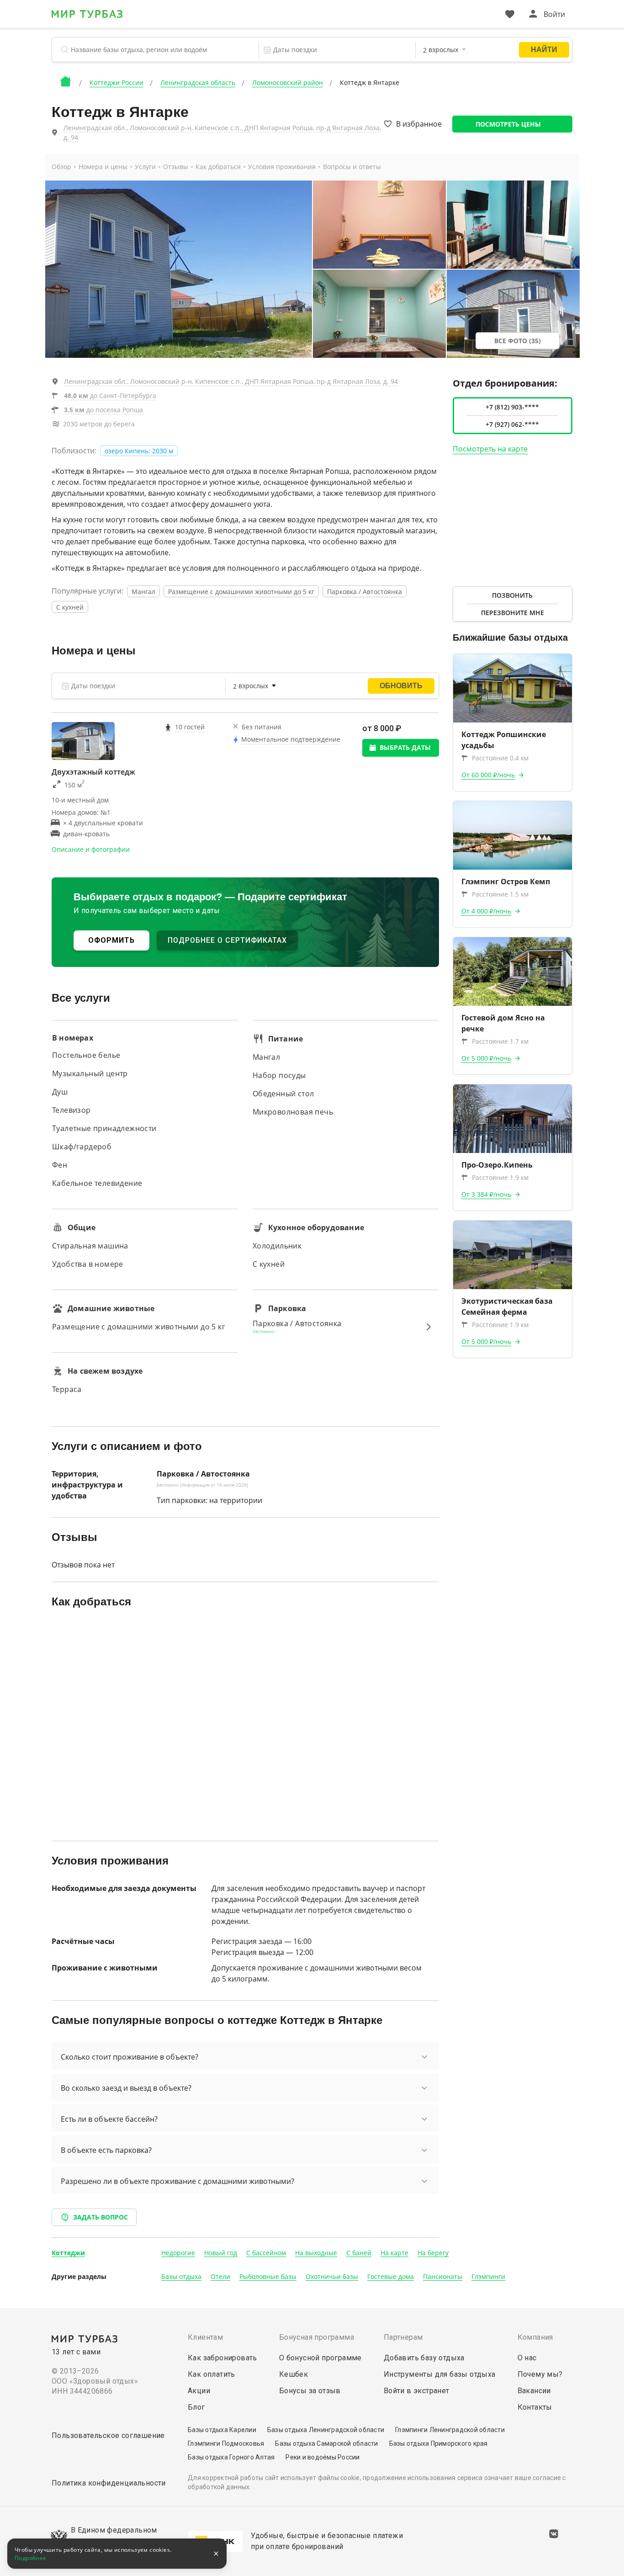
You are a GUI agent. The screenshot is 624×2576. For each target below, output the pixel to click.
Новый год (221, 2253)
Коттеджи (68, 2253)
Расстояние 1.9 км (500, 1177)
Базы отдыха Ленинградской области (326, 2430)
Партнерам (403, 2337)
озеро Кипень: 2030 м (139, 451)
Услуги (145, 167)
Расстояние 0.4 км (500, 758)
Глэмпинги (488, 2276)
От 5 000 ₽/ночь (486, 1058)
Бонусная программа (317, 2337)
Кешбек (293, 2374)
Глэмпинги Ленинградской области (450, 2430)
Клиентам (205, 2337)
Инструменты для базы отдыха (440, 2374)
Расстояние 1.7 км (500, 1041)
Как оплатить (212, 2374)
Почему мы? (540, 2374)
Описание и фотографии (91, 849)
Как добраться (218, 167)
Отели (220, 2276)
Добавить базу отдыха (424, 2358)
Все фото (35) (518, 341)
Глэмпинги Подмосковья (226, 2443)
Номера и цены (103, 167)
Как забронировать (222, 2358)
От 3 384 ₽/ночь (486, 1194)
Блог (196, 2407)
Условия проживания (282, 167)
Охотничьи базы (332, 2276)
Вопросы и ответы (352, 167)
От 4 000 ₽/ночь (486, 911)
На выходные (316, 2253)
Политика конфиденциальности (109, 2483)
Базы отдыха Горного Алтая (231, 2457)
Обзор (61, 167)
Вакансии (534, 2391)
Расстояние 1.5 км (500, 894)
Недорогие (178, 2253)
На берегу (433, 2253)
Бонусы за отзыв (310, 2391)
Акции (199, 2391)
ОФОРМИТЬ (111, 940)
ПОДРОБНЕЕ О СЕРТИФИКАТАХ (227, 940)
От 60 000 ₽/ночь (488, 775)
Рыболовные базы (268, 2276)
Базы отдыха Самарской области (326, 2443)
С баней (359, 2253)
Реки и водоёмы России (323, 2457)
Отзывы (176, 167)
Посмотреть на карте (490, 449)
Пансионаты (443, 2276)
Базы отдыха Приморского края (439, 2443)
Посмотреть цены (508, 124)
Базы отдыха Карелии (222, 2430)
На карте (394, 2253)
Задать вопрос (100, 2217)
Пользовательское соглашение (108, 2435)
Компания (535, 2337)
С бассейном (266, 2253)
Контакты (535, 2407)
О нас (527, 2358)
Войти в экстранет (417, 2391)
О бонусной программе (320, 2358)
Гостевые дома (391, 2276)
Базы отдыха (181, 2276)
